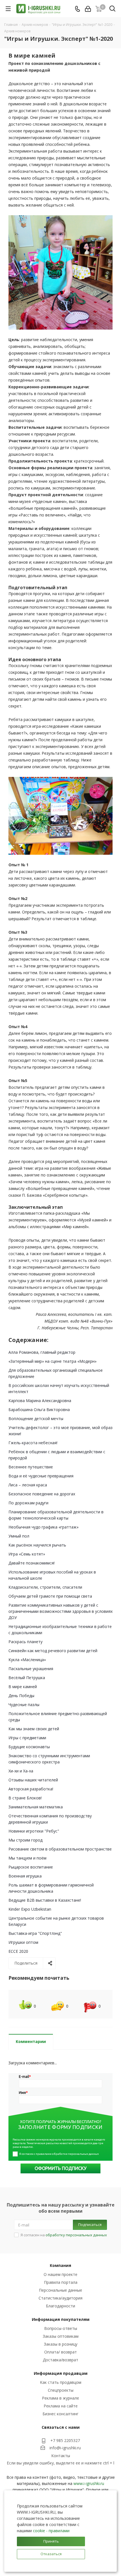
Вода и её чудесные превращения (41, 1476)
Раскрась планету (25, 1642)
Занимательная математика (36, 1807)
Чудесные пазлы (24, 1705)
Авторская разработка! (31, 1789)
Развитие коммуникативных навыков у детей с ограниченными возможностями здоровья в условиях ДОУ (60, 1611)
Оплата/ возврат (60, 2352)
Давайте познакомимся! (32, 1563)
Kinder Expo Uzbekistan (30, 1909)
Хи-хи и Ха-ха (21, 1771)
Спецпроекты (61, 2390)
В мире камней (23, 1687)
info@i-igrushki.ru (65, 2448)
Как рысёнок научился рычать (37, 1545)
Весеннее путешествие (31, 1467)
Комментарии (31, 2041)
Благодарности (60, 2306)
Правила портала (61, 2282)
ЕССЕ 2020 (18, 1951)
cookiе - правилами (51, 2531)
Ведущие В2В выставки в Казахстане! (45, 1900)
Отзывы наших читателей (33, 1780)
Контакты (61, 2456)
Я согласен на (64, 2235)
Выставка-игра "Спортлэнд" (35, 1933)
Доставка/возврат (60, 2360)
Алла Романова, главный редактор (42, 1352)
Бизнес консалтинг (60, 2414)
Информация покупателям (61, 2319)
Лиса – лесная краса (28, 1485)
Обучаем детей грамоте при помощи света (50, 1596)
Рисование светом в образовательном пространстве (60, 1849)
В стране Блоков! (25, 1798)
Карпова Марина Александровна (40, 1401)
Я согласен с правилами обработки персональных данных (59, 2154)
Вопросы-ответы (61, 2328)
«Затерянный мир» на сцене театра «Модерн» (52, 1361)
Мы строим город (25, 1840)
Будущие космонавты (29, 1747)
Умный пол (19, 1536)
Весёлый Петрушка (27, 1678)
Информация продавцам (61, 2373)
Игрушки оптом (23, 1942)
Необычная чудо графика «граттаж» (43, 1527)
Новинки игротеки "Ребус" (34, 1831)
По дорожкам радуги (28, 1503)
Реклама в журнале (60, 2398)
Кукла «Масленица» (27, 1660)
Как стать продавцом (61, 2382)
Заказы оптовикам (61, 2336)
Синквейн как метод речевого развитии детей (53, 1651)
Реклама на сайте (61, 2406)
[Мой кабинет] (88, 9)
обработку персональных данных (76, 2235)
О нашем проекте (60, 2274)
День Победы (21, 1696)
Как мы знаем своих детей (34, 1729)
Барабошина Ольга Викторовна (39, 1410)
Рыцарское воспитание (31, 1867)
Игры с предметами (27, 1738)
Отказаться (51, 2554)
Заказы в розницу (61, 2344)
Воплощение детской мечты (36, 1419)
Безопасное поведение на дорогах (42, 1494)
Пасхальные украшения (31, 1669)
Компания (60, 2265)
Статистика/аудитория (60, 2298)
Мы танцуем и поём (27, 1858)
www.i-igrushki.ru (89, 2483)
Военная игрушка (25, 1876)
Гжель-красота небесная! (33, 1443)
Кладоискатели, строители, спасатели (45, 1587)
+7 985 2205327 (65, 2440)
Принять (51, 2541)
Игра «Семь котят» (27, 1554)
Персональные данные (60, 2290)
